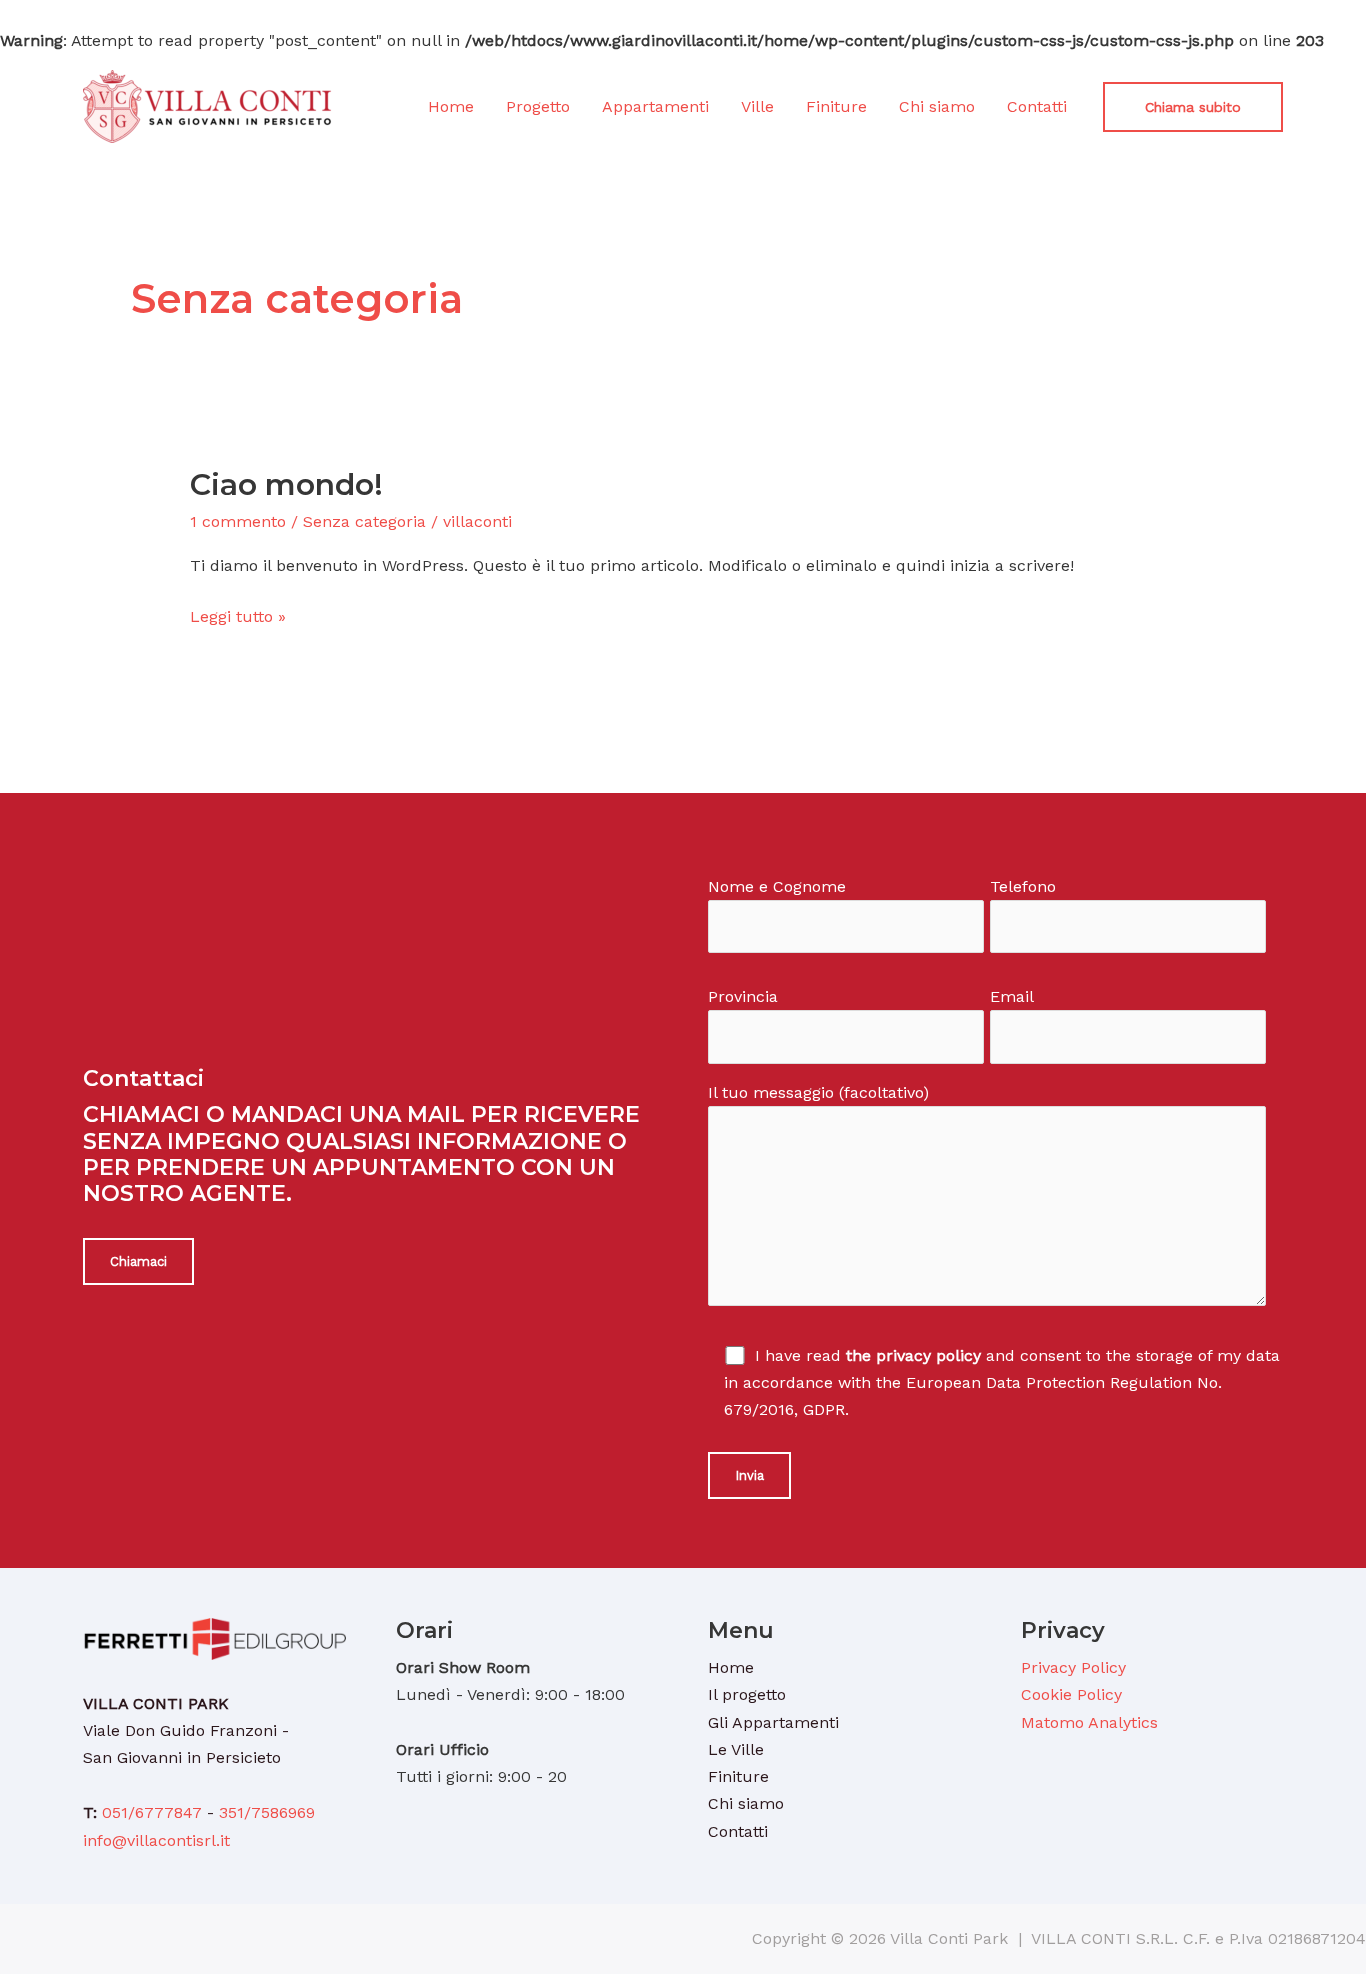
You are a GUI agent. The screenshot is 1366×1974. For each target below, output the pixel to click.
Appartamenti (655, 106)
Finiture (836, 106)
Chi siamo (937, 106)
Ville (757, 106)
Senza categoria (364, 521)
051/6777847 (152, 1812)
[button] (1193, 107)
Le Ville (736, 1749)
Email (1012, 996)
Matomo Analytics (1089, 1722)
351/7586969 (267, 1812)
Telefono (1023, 886)
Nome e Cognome (777, 886)
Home (451, 106)
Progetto (538, 106)
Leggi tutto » (238, 614)
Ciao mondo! (286, 484)
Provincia (743, 996)
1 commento (238, 521)
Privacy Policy (1073, 1667)
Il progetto (747, 1694)
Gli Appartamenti (773, 1722)
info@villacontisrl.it (156, 1840)
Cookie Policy (1071, 1694)
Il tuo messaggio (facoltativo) (818, 1092)
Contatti (1037, 106)
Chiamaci (138, 1261)
